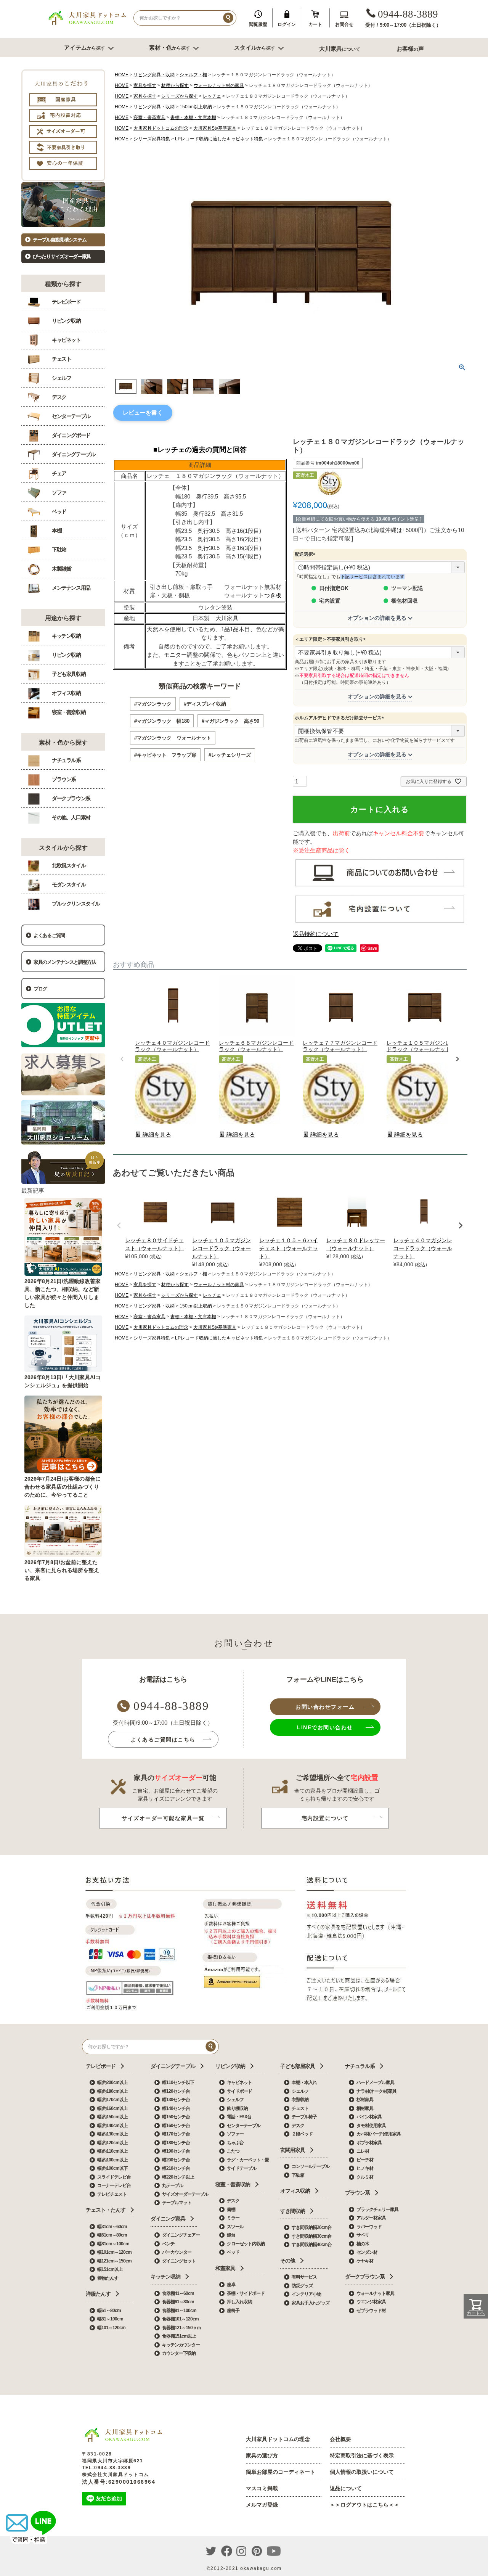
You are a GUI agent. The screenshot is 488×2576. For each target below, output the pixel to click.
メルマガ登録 (262, 2505)
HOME (122, 75)
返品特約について (316, 934)
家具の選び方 (262, 2455)
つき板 (273, 595)
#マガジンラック (153, 704)
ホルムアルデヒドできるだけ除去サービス (340, 718)
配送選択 (306, 554)
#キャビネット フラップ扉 (165, 755)
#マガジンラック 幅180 (162, 721)
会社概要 (340, 2439)
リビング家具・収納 (154, 75)
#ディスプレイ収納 (205, 704)
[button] (122, 1059)
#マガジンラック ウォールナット (173, 738)
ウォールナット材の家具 (219, 85)
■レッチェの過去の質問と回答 (200, 450)
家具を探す (145, 85)
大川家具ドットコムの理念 (161, 128)
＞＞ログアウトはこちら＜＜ (364, 2505)
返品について (346, 2488)
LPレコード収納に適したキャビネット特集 (219, 139)
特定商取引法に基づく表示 (362, 2455)
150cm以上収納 (196, 107)
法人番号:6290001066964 (119, 2482)
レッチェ (212, 96)
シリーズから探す (180, 96)
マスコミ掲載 (262, 2488)
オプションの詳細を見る (377, 618)
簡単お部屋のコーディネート (281, 2472)
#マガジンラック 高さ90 (230, 721)
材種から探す (175, 85)
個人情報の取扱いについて (362, 2472)
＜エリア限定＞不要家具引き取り (331, 639)
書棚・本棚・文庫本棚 (193, 117)
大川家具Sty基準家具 (215, 128)
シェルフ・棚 (193, 75)
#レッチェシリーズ (230, 755)
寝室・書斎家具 (149, 117)
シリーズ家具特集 (152, 139)
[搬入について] (380, 922)
